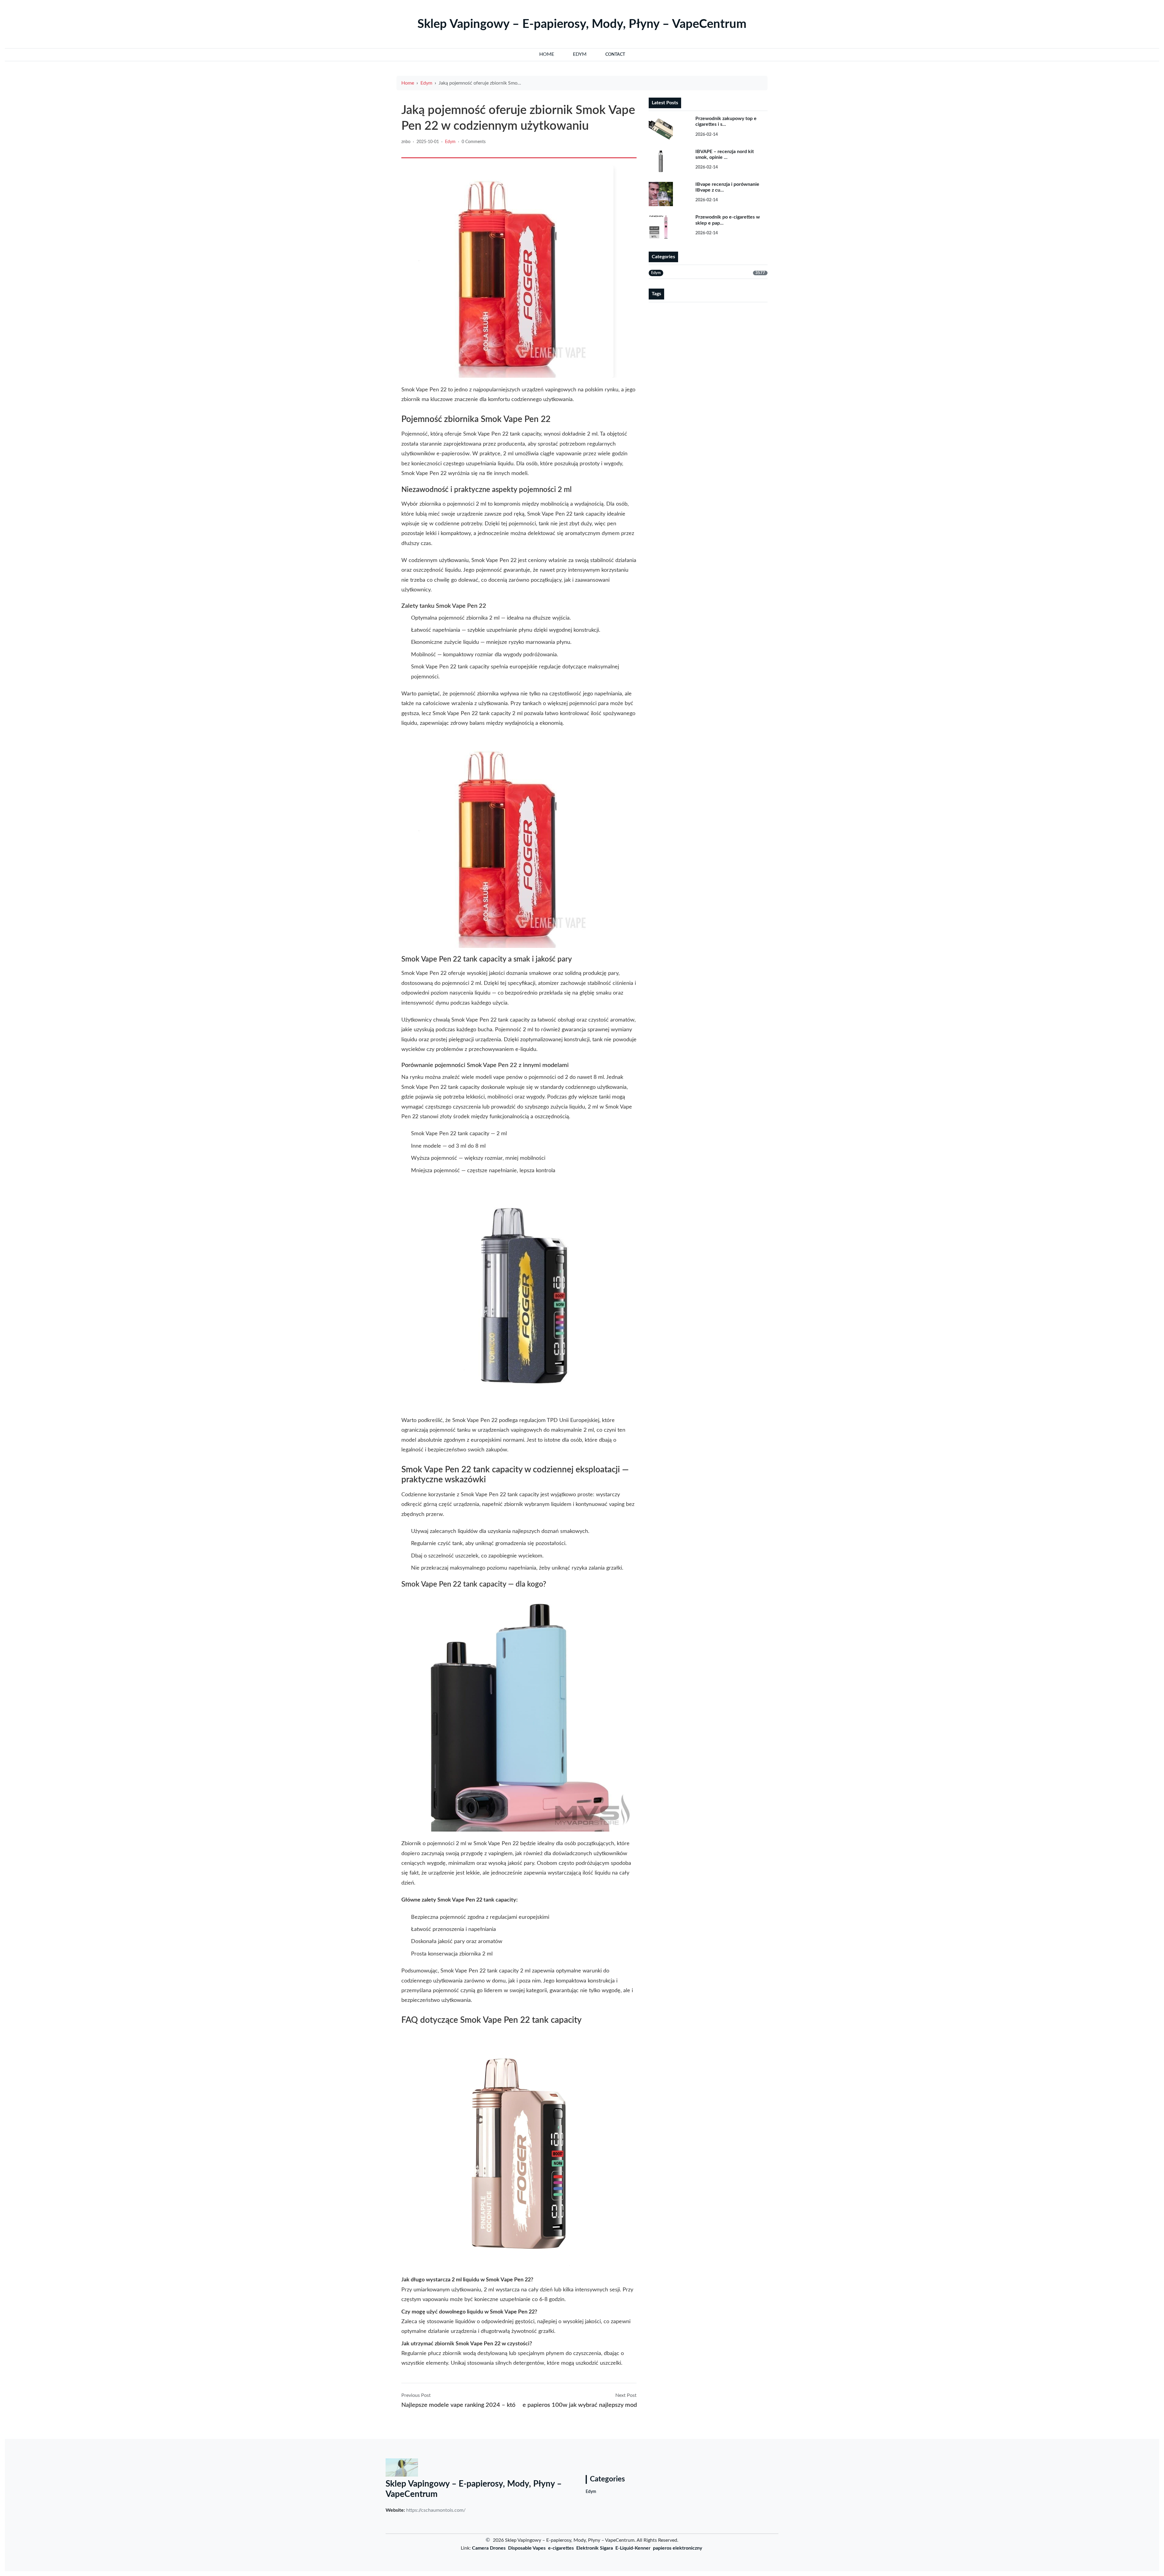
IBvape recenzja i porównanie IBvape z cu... (727, 187)
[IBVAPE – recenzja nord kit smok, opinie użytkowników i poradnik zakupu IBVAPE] (668, 161)
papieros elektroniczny (677, 2548)
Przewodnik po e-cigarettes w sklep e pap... (728, 220)
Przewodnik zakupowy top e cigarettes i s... (726, 121)
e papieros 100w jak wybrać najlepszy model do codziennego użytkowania (580, 2405)
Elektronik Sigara (595, 2548)
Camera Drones (489, 2548)
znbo (406, 142)
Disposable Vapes (527, 2548)
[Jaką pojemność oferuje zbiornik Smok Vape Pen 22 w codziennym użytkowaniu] (507, 272)
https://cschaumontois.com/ (436, 2510)
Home (408, 83)
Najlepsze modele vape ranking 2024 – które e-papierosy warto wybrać (458, 2405)
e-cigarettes (561, 2548)
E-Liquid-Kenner (633, 2548)
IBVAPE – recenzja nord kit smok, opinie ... (725, 154)
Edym (426, 83)
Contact (615, 55)
